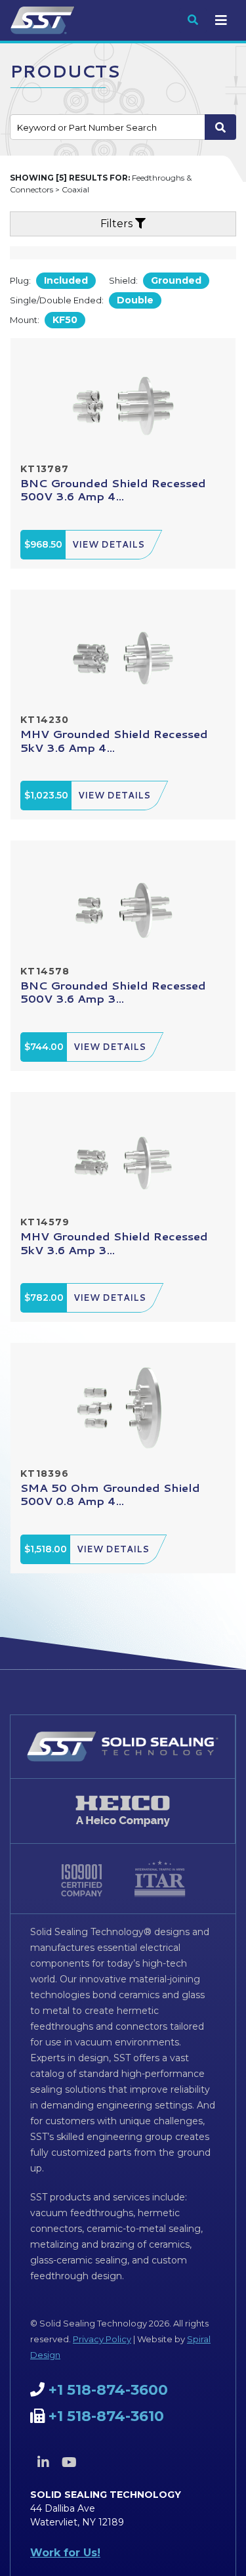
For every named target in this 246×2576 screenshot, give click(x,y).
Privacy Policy (102, 2339)
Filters (118, 224)
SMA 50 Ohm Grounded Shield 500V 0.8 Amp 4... (110, 1494)
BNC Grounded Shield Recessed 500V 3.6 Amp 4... (113, 489)
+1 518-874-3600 (108, 2390)
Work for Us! (65, 2553)
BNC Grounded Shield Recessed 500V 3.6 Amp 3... (113, 992)
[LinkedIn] (43, 2462)
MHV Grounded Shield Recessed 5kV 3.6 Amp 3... (114, 1242)
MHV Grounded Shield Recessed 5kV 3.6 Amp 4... (114, 740)
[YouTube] (69, 2462)
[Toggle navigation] (221, 20)
